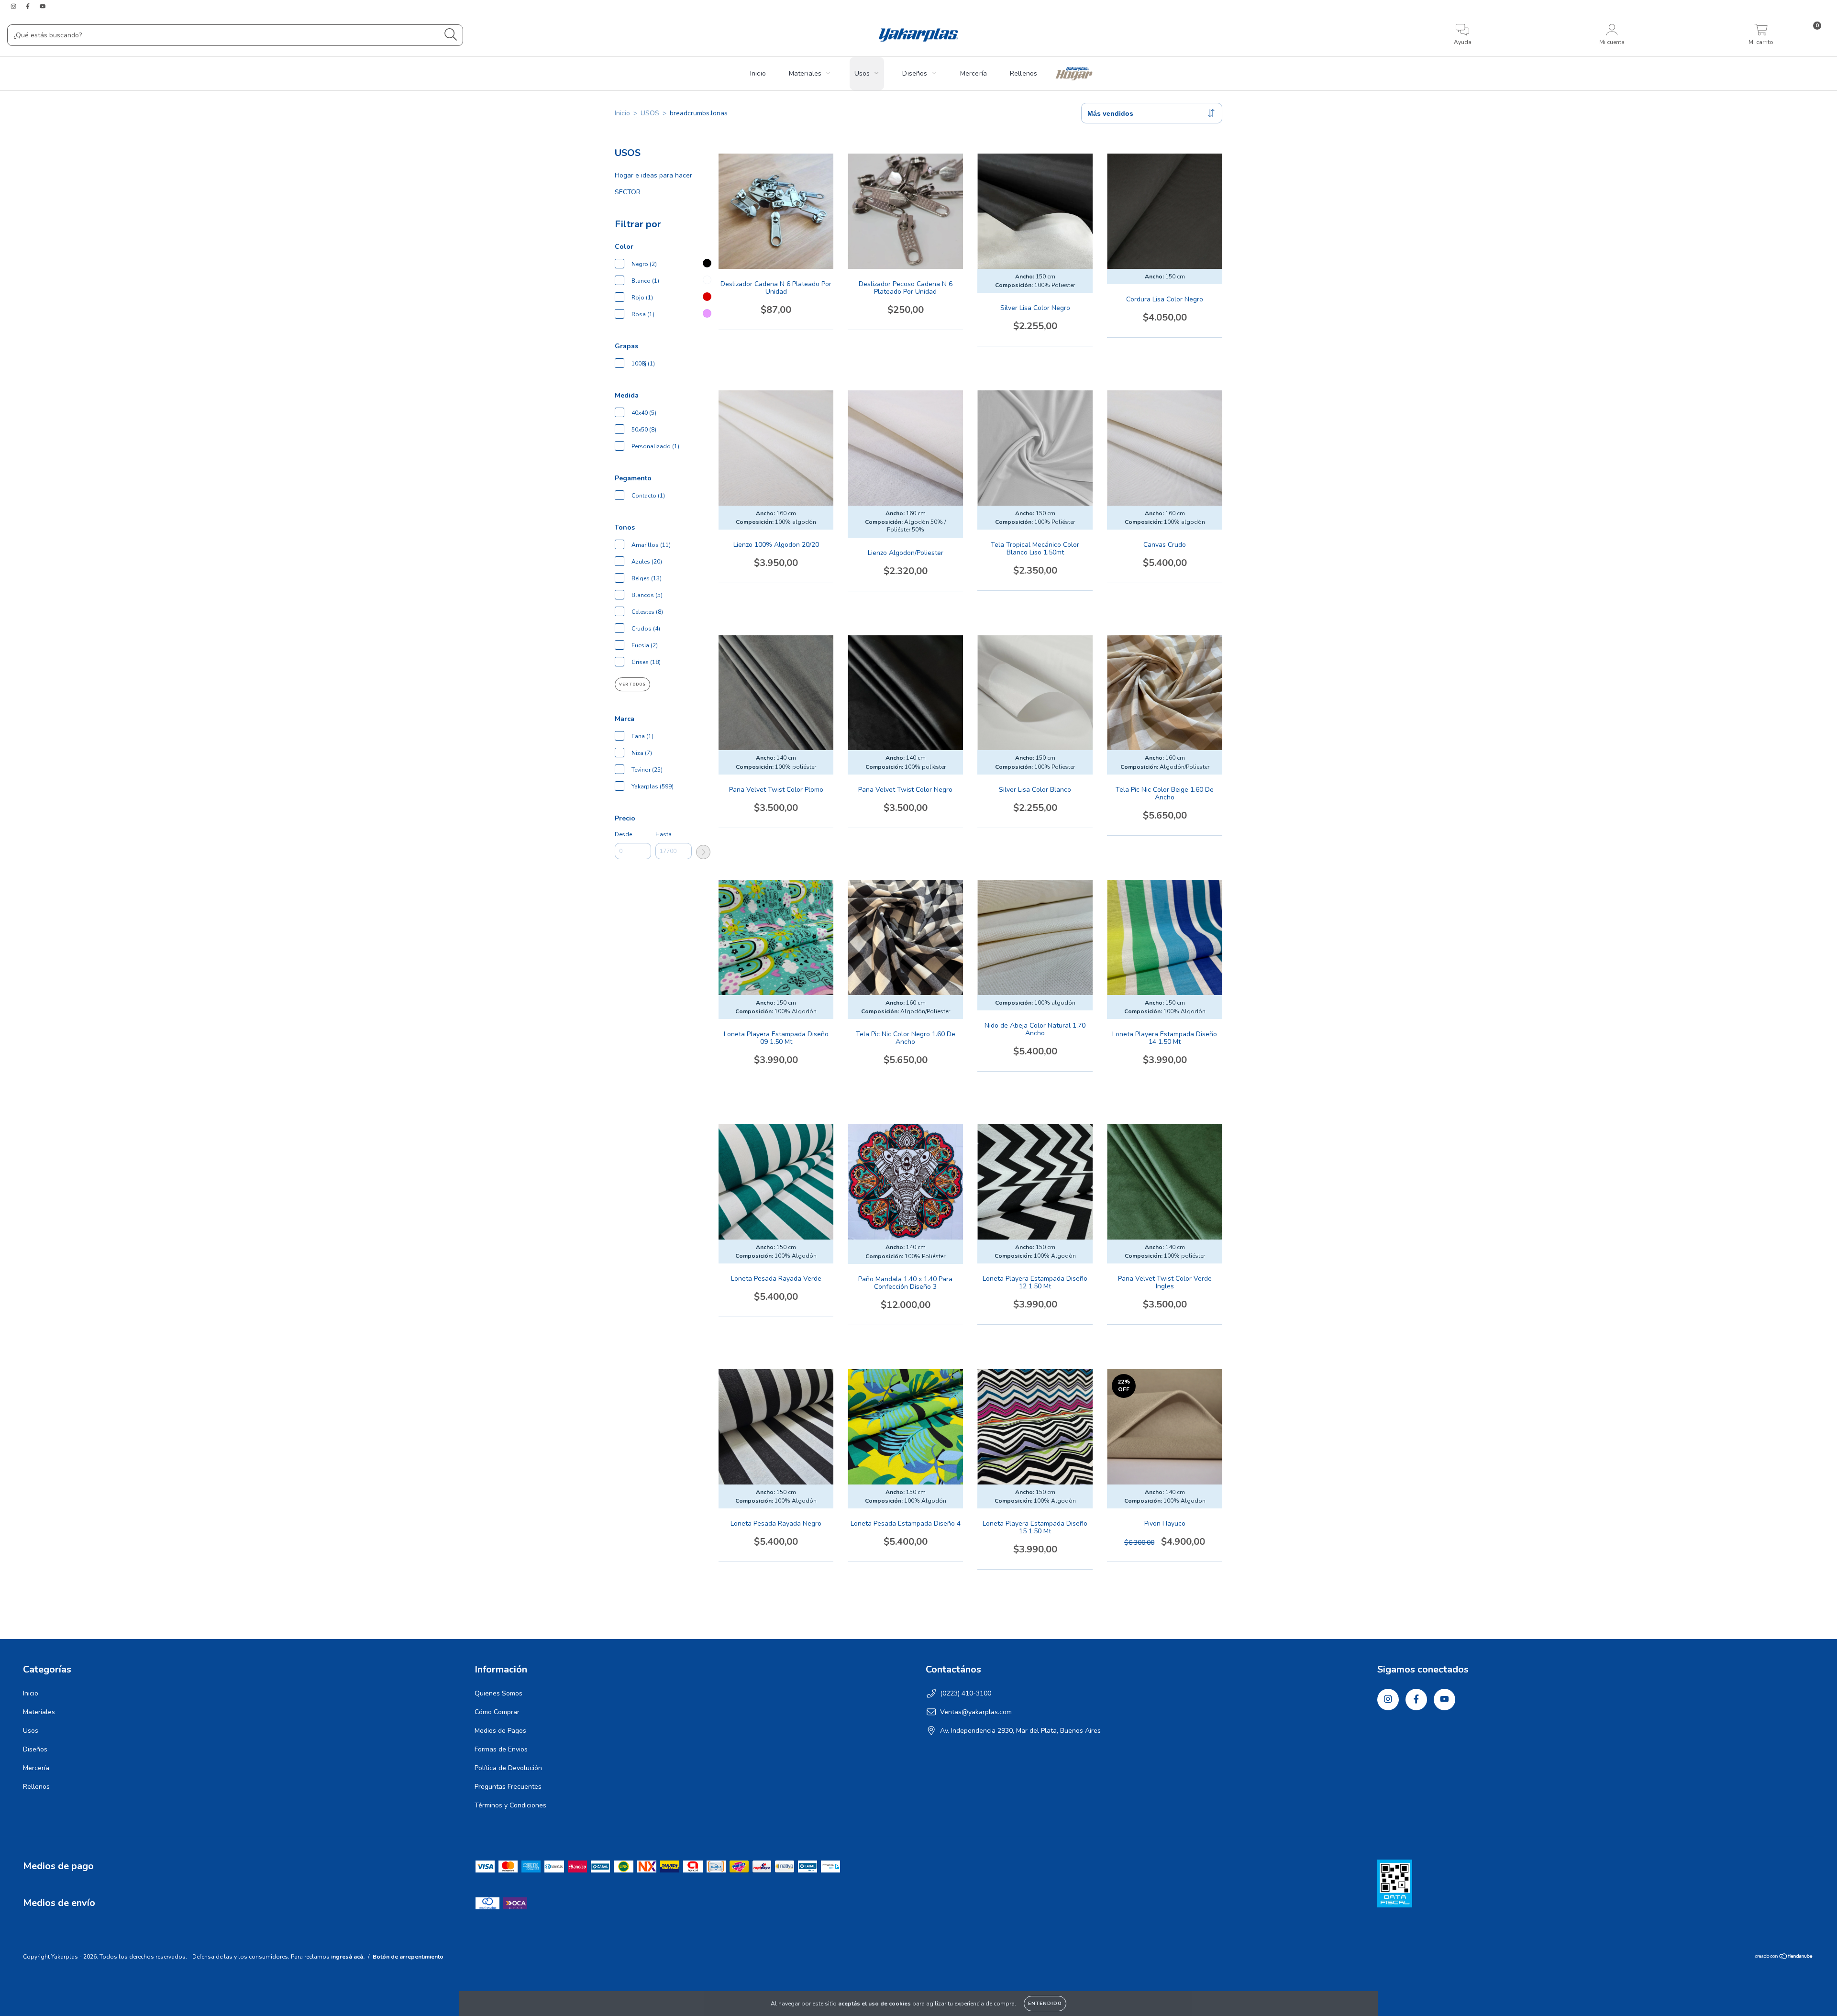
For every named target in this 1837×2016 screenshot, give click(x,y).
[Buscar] (451, 35)
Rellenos (1024, 73)
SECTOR (628, 192)
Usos (862, 73)
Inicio (758, 73)
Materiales (805, 73)
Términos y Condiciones (510, 1805)
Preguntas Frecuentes (508, 1787)
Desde (623, 834)
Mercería (974, 73)
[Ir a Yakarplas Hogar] (1074, 74)
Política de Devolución (508, 1768)
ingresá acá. (348, 1957)
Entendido (1045, 2004)
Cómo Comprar (497, 1712)
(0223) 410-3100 (966, 1693)
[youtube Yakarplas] (43, 6)
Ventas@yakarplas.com (976, 1712)
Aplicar (703, 852)
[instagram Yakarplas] (14, 6)
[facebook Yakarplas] (29, 6)
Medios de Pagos (500, 1731)
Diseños (915, 73)
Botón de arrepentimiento (408, 1957)
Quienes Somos (498, 1693)
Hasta (664, 834)
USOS (650, 113)
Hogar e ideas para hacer (653, 175)
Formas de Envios (501, 1749)
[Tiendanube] (1784, 1958)
